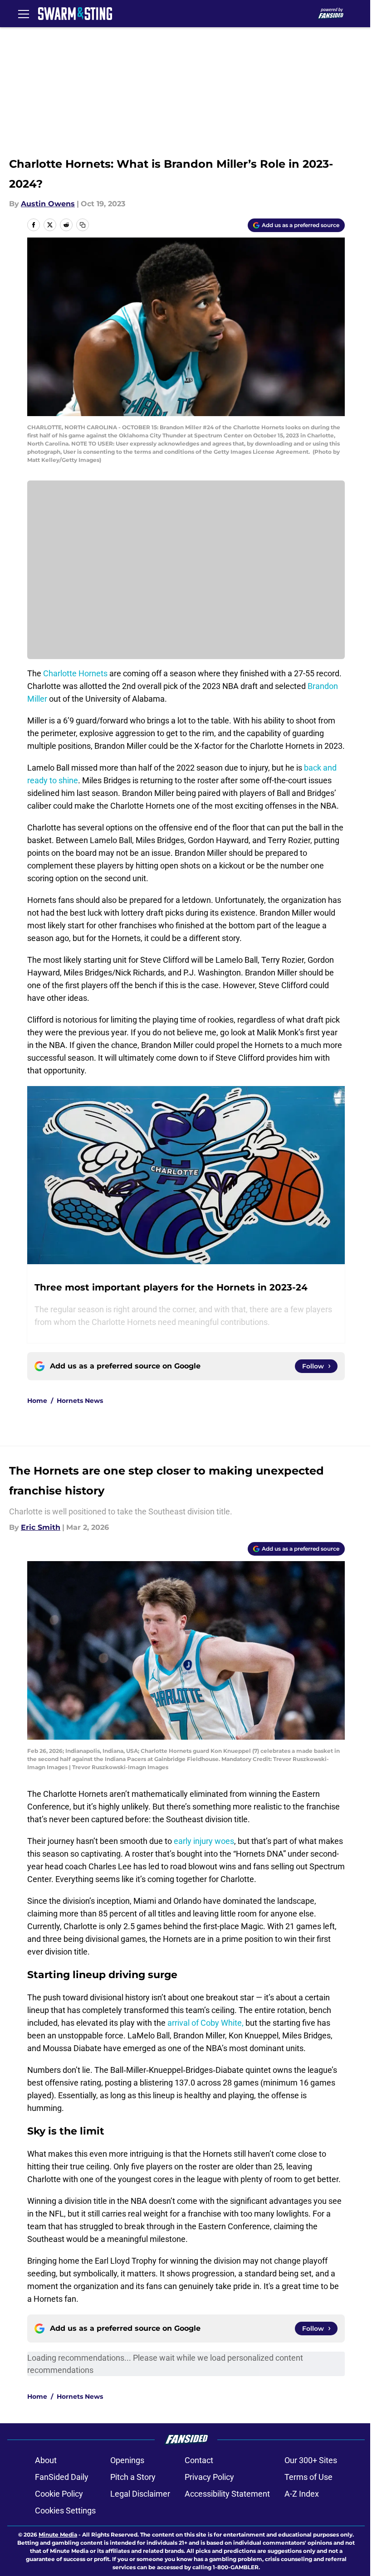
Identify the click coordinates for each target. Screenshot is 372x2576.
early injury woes (204, 1841)
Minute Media (58, 2535)
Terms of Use (308, 2477)
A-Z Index (302, 2494)
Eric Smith (41, 1527)
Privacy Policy (209, 2477)
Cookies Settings (65, 2511)
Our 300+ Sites (311, 2460)
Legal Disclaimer (140, 2494)
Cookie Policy (59, 2494)
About (46, 2460)
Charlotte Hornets (75, 673)
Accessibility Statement (227, 2494)
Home (37, 1401)
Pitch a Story (133, 2477)
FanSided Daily (62, 2477)
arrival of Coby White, (206, 2023)
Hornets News (80, 1401)
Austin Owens (48, 204)
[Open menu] (24, 14)
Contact (199, 2460)
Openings (127, 2460)
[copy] (83, 225)
